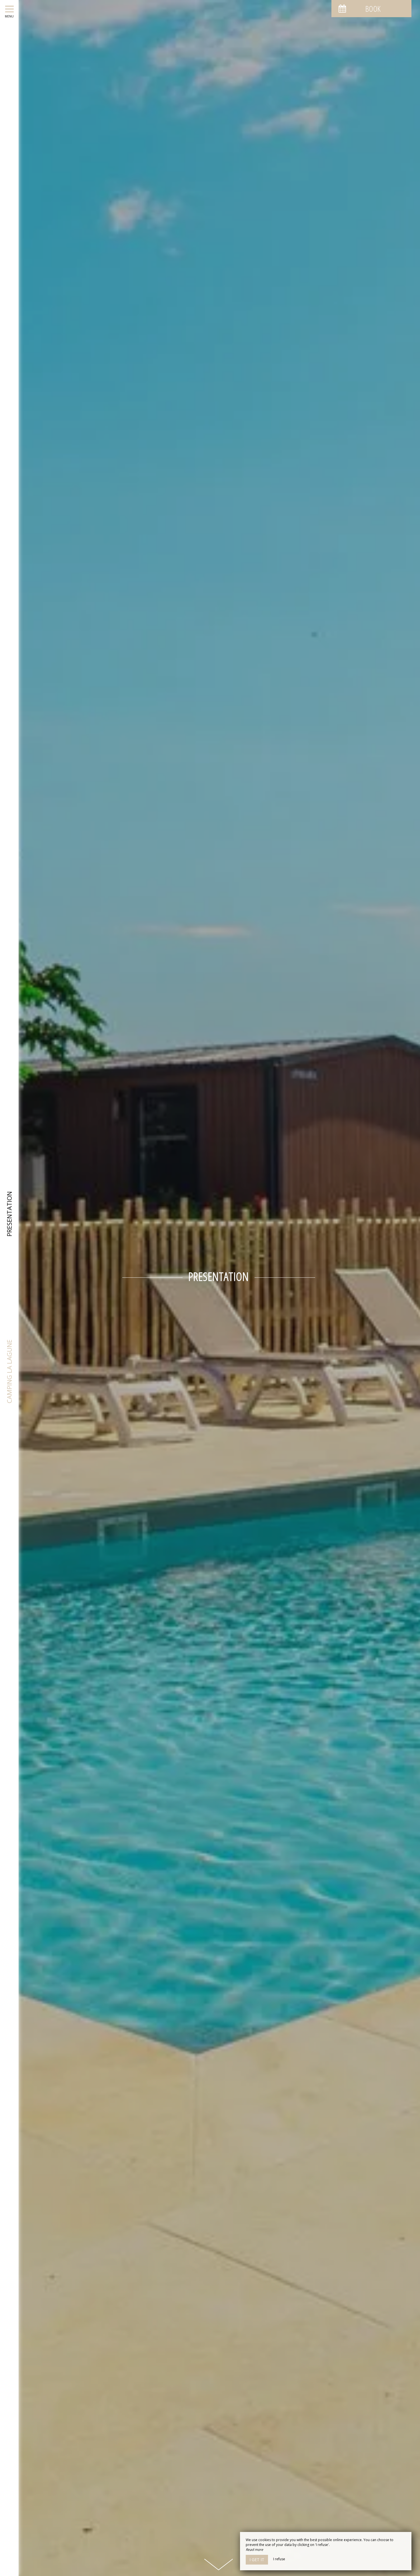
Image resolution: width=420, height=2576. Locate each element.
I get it (257, 2560)
